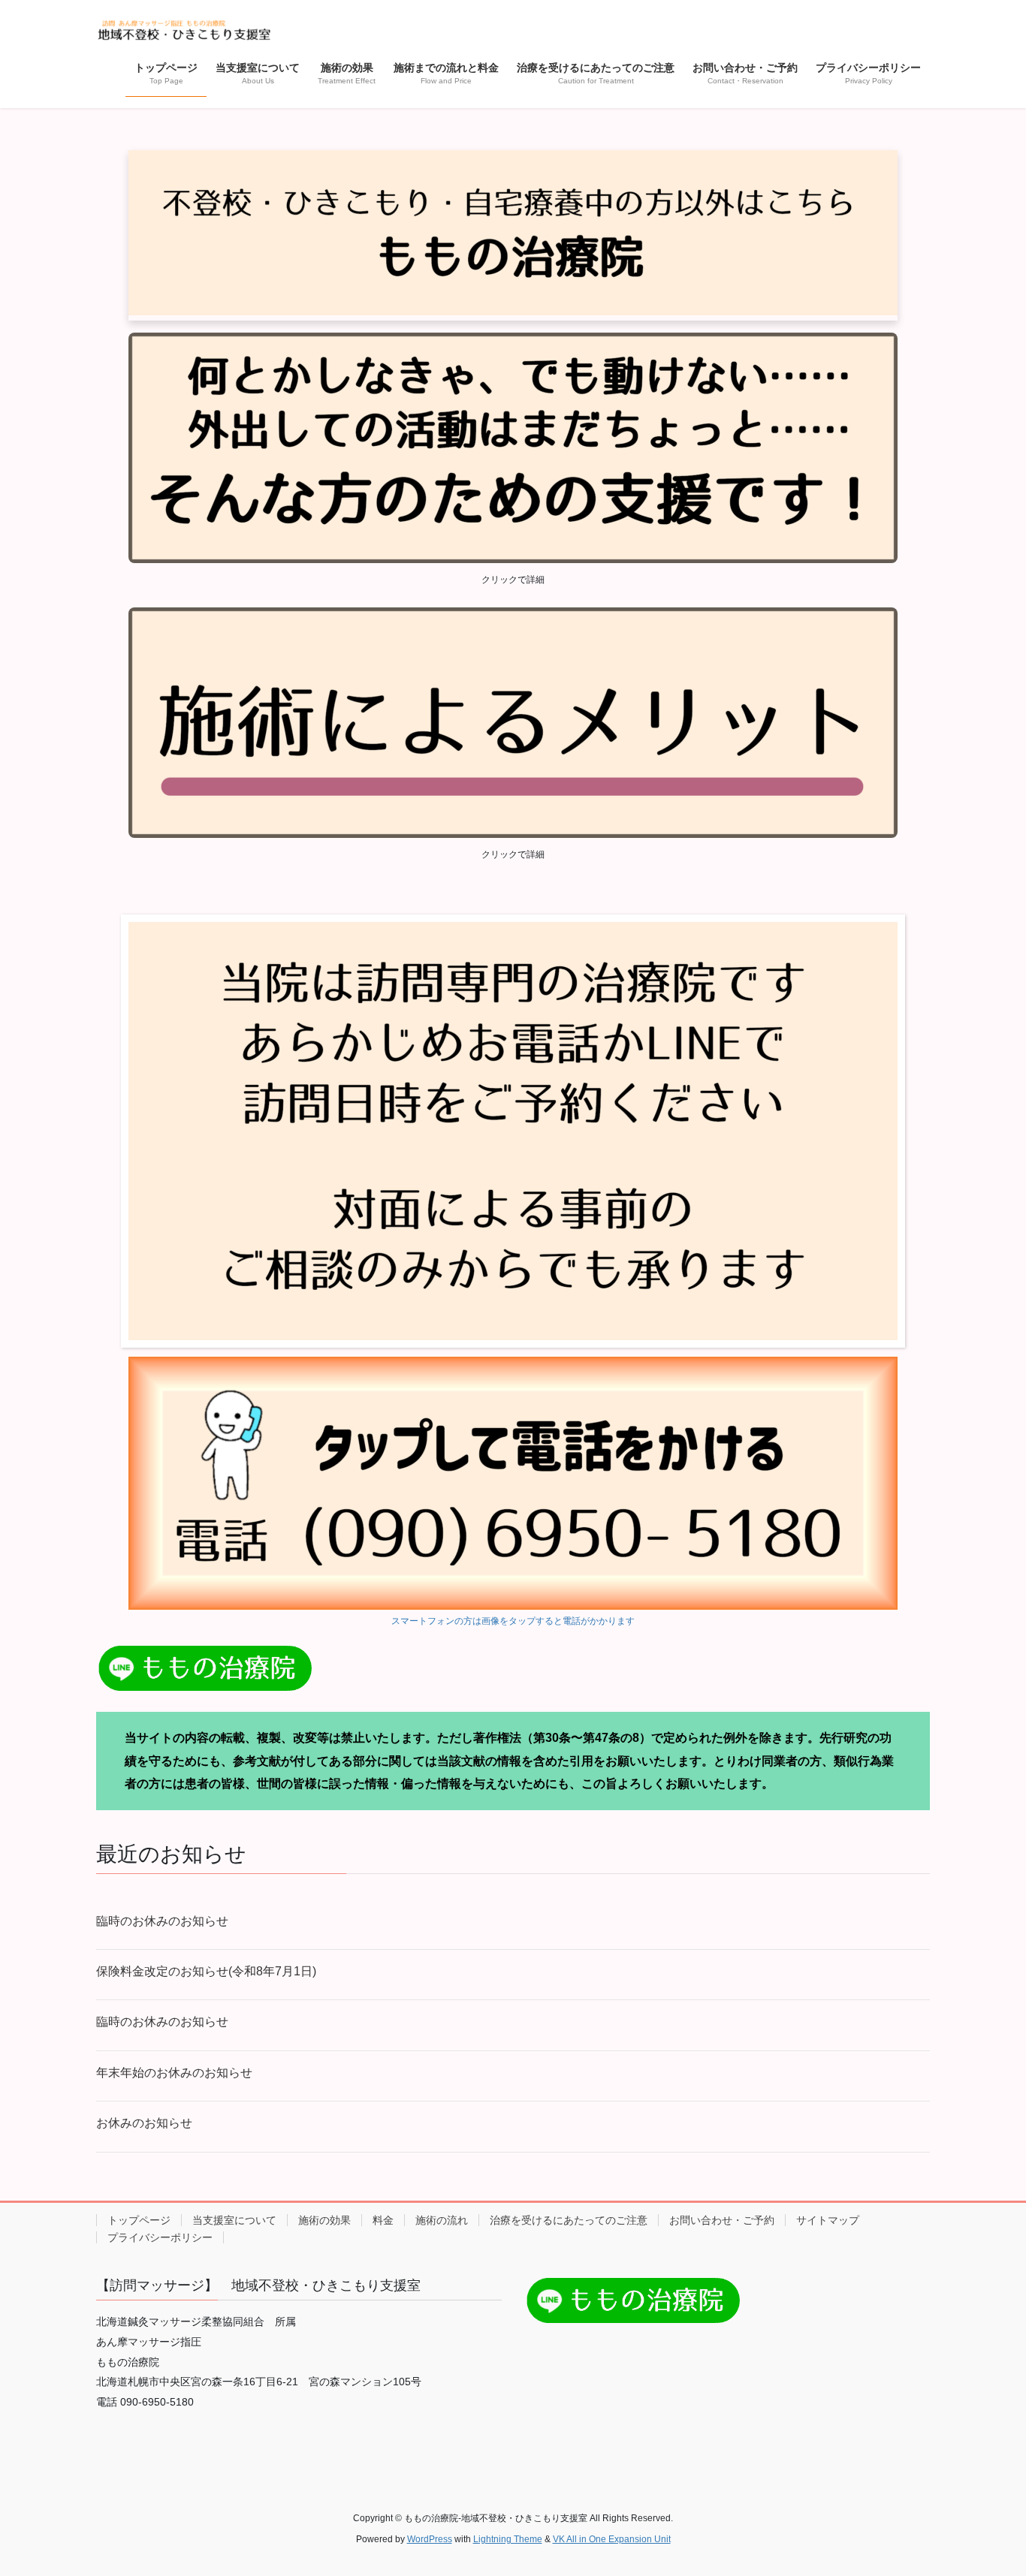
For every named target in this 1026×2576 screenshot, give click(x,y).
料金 (383, 2220)
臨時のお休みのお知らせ (162, 1921)
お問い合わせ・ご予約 (722, 2220)
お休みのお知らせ (144, 2123)
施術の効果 (324, 2220)
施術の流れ (442, 2220)
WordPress (430, 2539)
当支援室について (234, 2220)
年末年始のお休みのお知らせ (174, 2073)
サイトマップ (828, 2220)
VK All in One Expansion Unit (612, 2539)
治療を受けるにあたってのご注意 (569, 2220)
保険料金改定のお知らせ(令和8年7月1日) (206, 1971)
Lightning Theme (508, 2539)
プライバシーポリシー (160, 2237)
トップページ (139, 2220)
